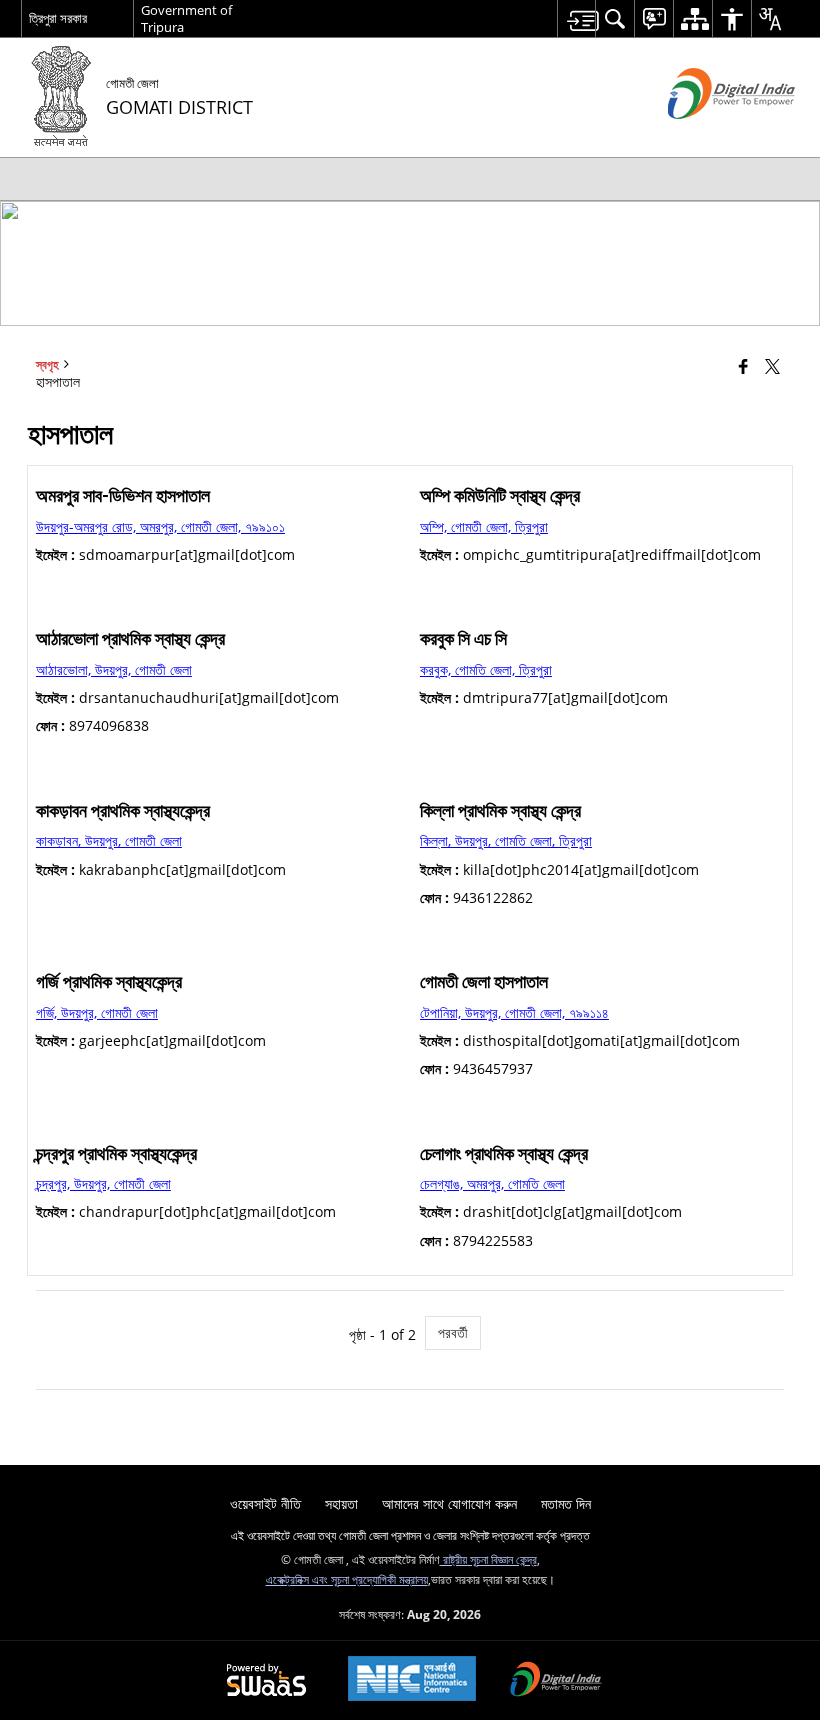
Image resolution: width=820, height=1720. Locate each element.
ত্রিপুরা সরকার (58, 18)
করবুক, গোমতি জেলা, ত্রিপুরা (486, 669)
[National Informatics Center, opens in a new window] (412, 1680)
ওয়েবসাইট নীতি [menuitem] (265, 1503)
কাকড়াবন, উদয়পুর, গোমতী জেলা (109, 840)
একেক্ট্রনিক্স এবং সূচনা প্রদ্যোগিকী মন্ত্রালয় (347, 1579)
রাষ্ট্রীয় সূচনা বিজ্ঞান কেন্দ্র (488, 1559)
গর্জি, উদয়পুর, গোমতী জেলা (97, 1012)
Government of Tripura (186, 18)
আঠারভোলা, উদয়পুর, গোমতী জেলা (114, 669)
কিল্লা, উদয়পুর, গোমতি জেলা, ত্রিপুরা (506, 840)
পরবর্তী (453, 1332)
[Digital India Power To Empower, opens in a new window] (556, 1681)
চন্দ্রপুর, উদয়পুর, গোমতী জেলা (103, 1183)
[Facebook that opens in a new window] (743, 366)
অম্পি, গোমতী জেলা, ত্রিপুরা (484, 526)
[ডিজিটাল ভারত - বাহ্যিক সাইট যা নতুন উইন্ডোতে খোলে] (706, 135)
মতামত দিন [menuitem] (566, 1503)
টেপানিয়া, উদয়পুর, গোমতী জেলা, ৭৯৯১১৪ (514, 1012)
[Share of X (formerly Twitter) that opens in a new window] (772, 366)
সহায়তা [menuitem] (341, 1503)
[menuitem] (576, 18)
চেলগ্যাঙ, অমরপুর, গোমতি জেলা (492, 1183)
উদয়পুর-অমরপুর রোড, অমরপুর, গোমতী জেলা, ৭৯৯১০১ (160, 526)
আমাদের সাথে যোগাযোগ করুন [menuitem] (449, 1503)
